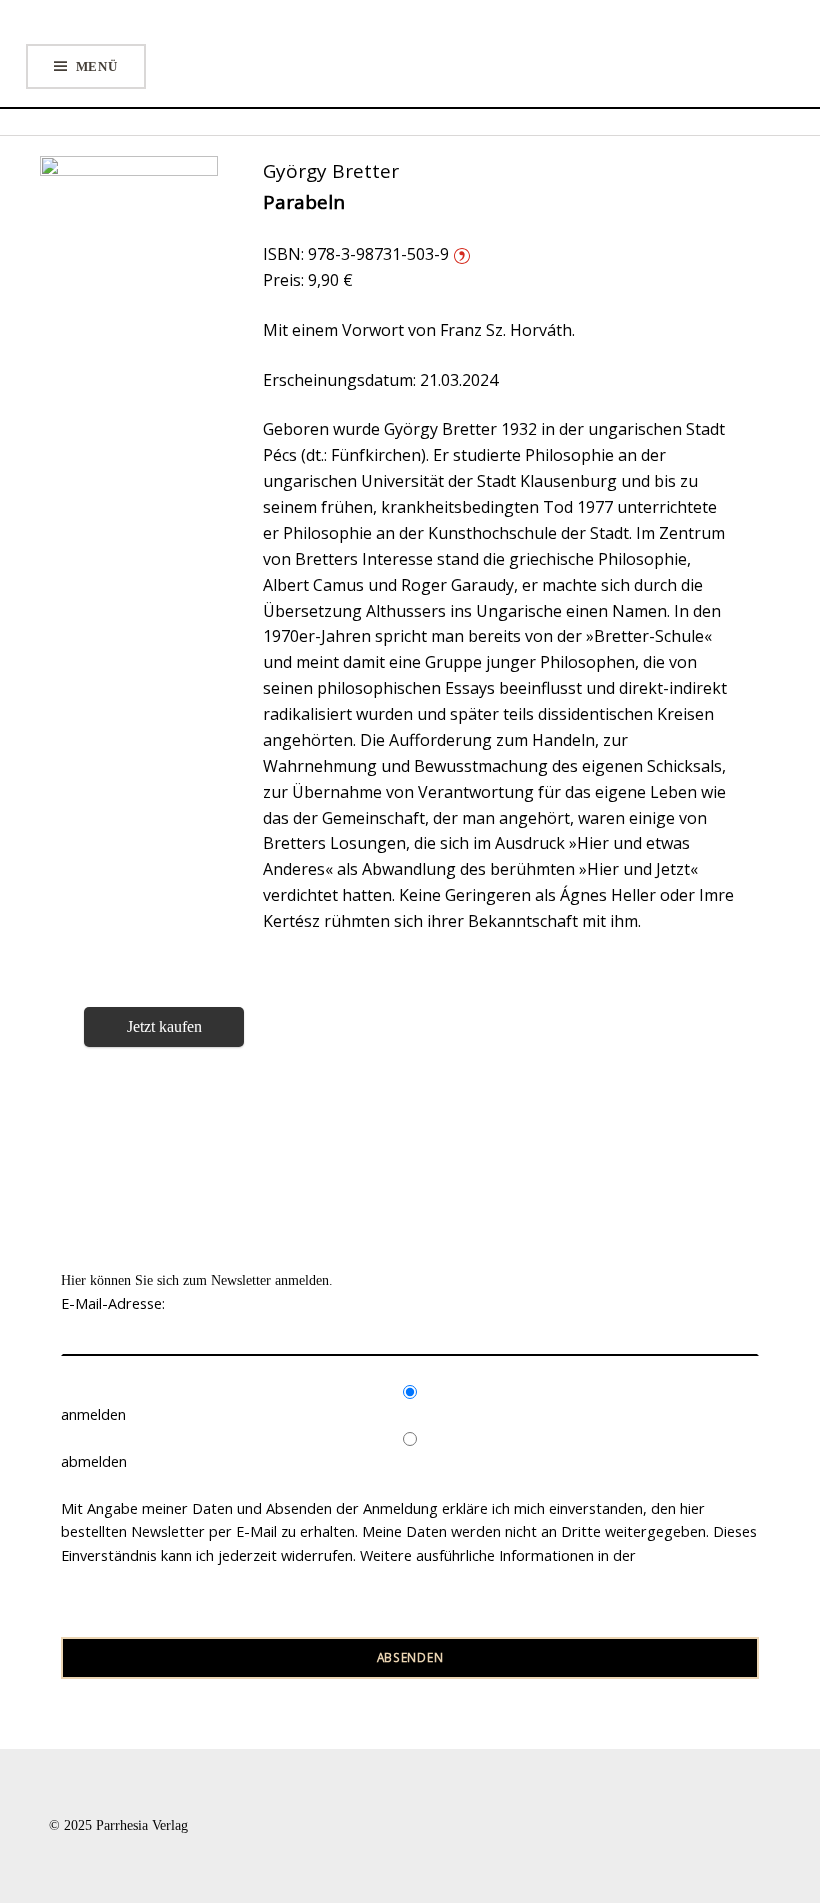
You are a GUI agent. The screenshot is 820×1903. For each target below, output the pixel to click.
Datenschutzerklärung (134, 1578)
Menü (97, 66)
